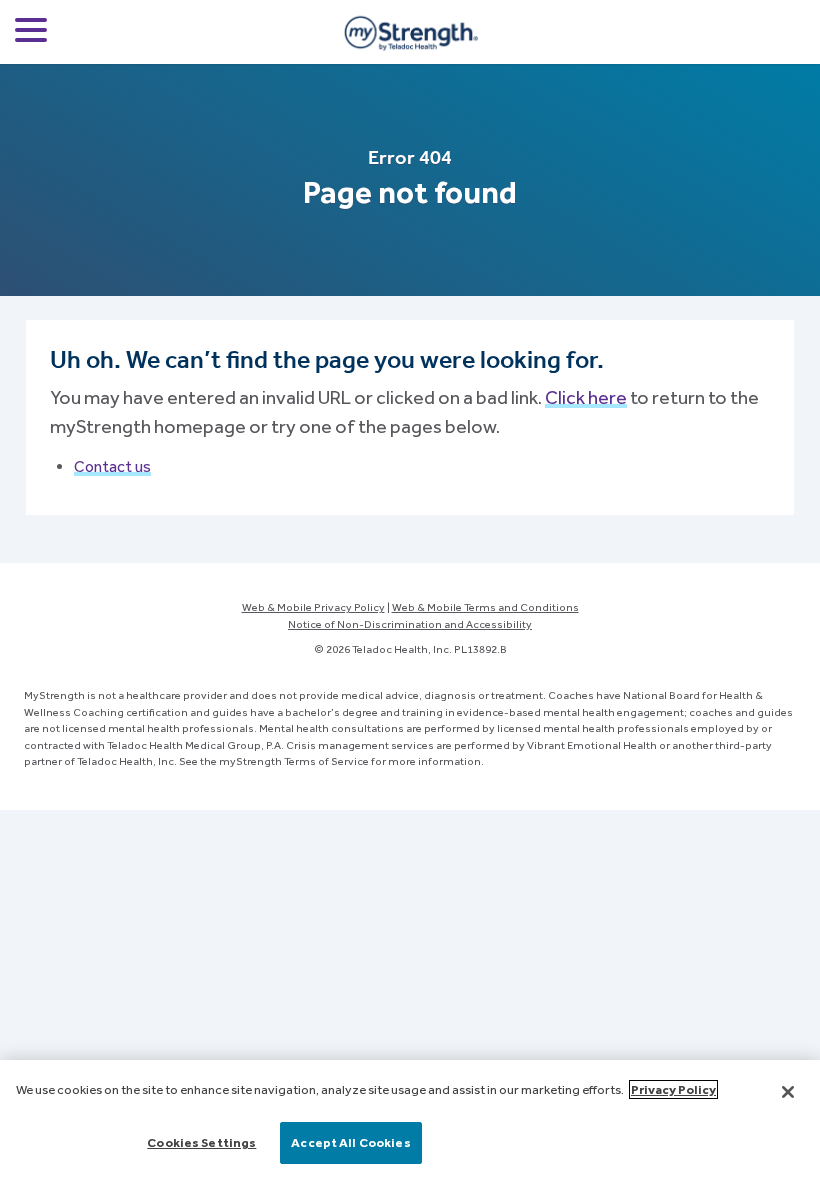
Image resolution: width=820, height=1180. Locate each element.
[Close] (788, 1092)
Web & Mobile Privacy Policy (313, 607)
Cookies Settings (201, 1142)
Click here (586, 397)
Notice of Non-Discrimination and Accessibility (410, 624)
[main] (410, 1120)
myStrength (410, 32)
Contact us (112, 466)
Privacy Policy (673, 1089)
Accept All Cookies (350, 1142)
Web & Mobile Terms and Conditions (485, 607)
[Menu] (31, 33)
